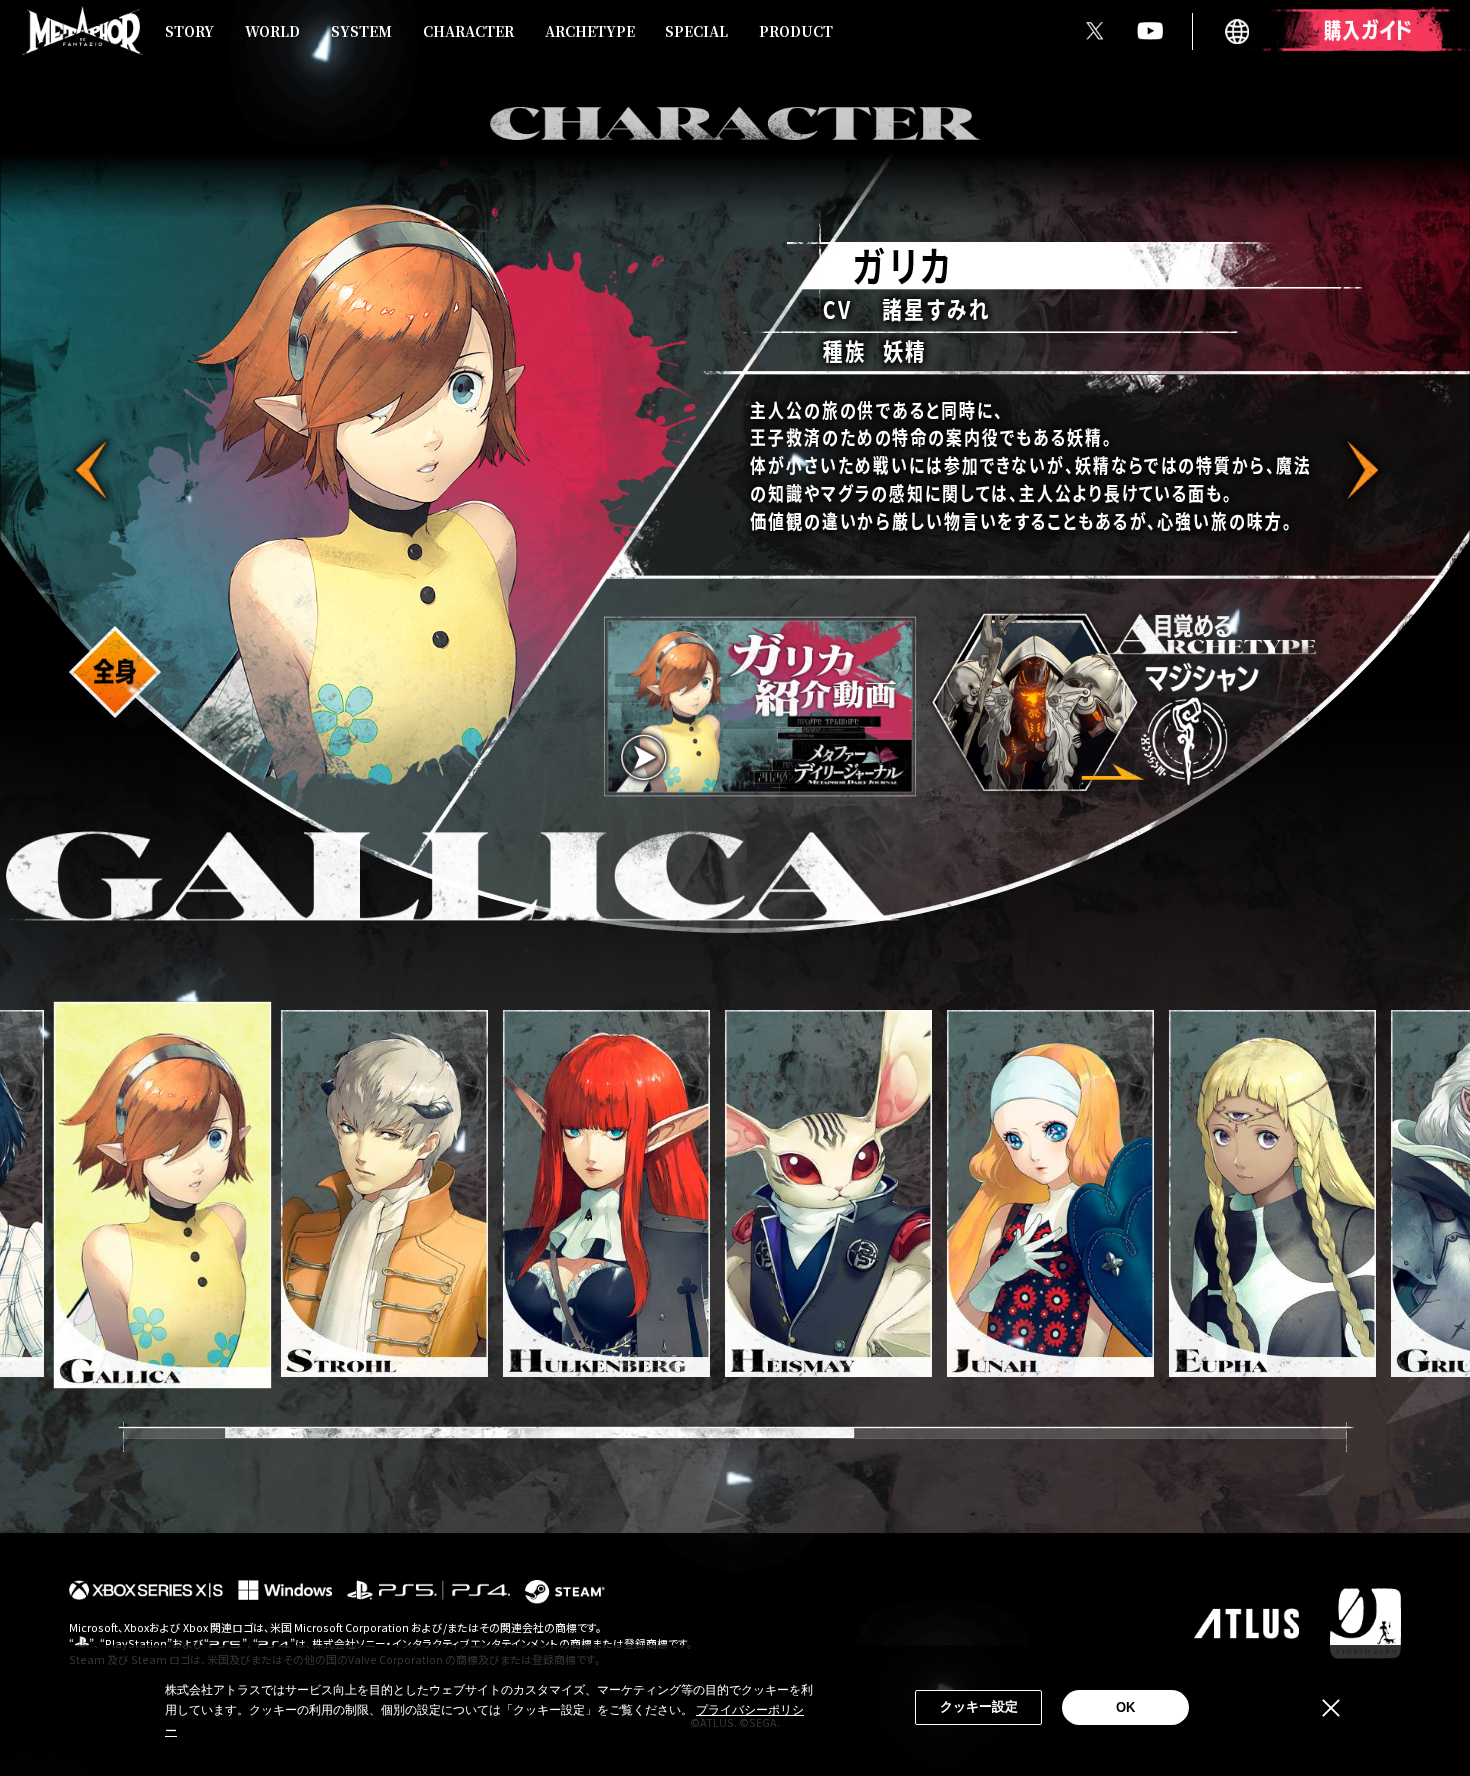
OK (1125, 1707)
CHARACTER (468, 31)
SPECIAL (696, 31)
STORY (189, 31)
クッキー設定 (979, 1706)
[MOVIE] (760, 707)
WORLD (272, 31)
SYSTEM (361, 31)
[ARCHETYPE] (1128, 702)
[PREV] (95, 470)
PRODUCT (796, 31)
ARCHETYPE (590, 31)
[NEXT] (1359, 470)
